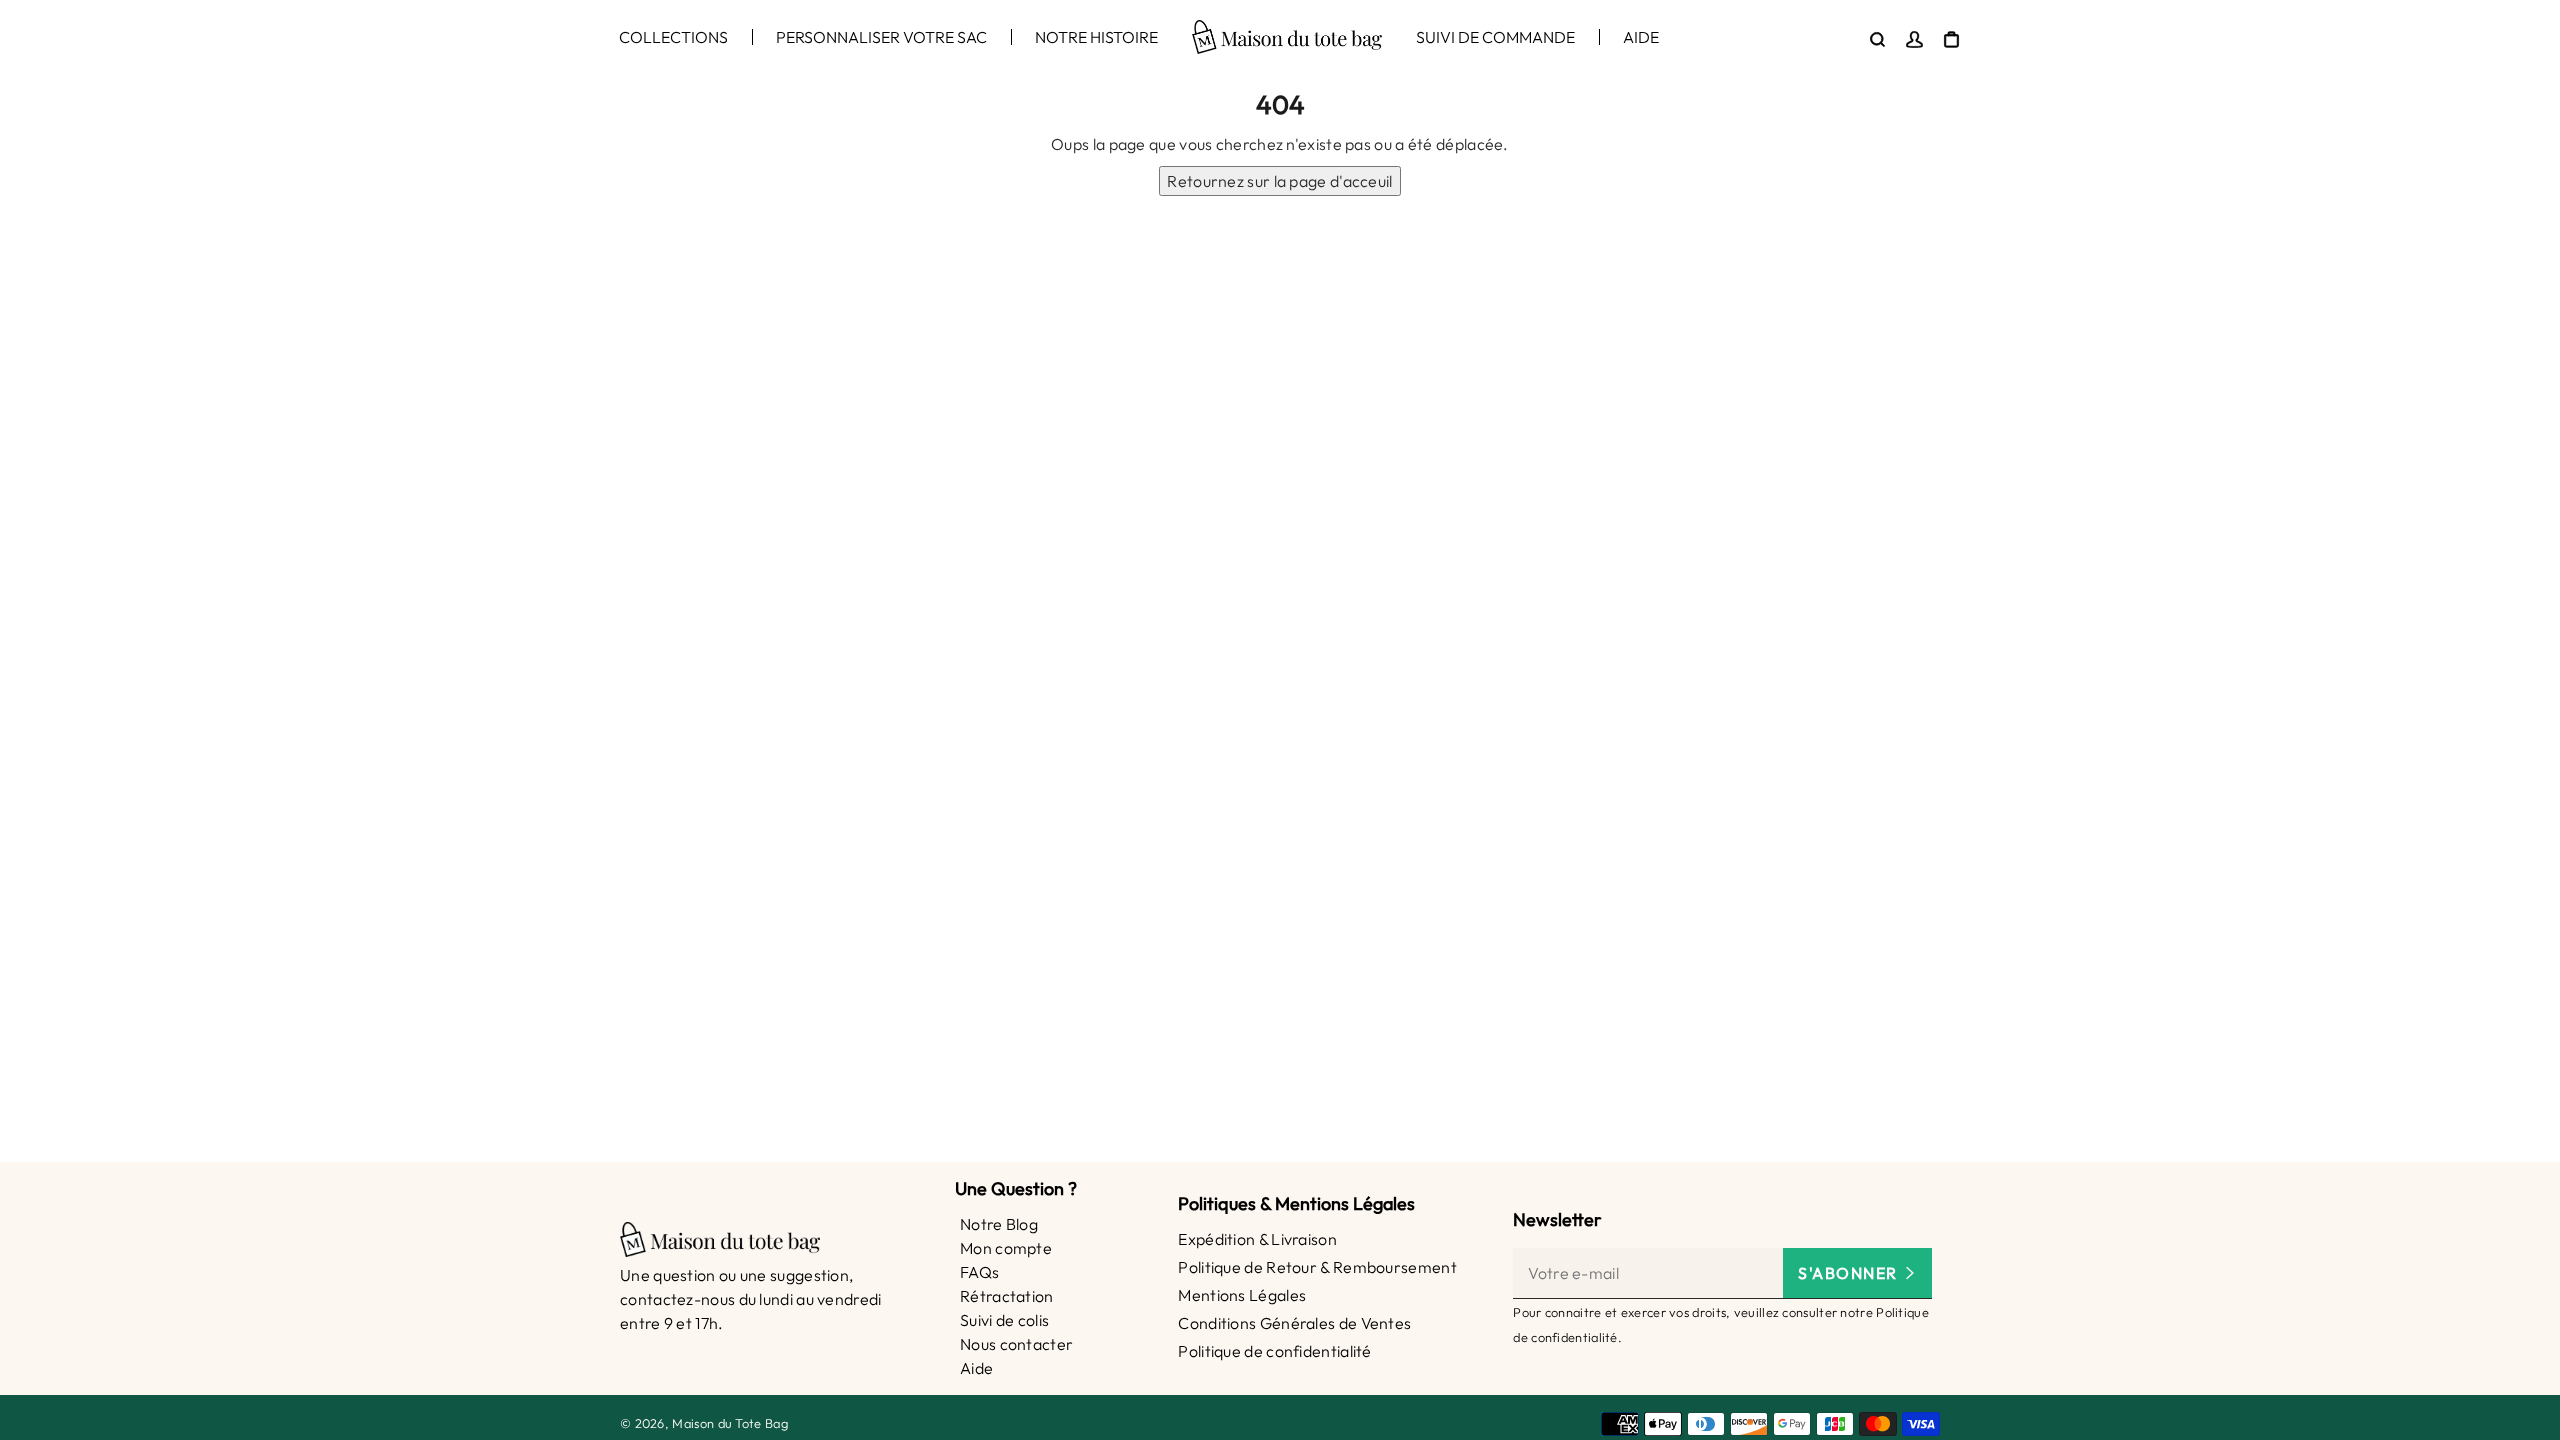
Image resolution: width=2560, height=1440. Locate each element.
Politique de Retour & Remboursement (1317, 1267)
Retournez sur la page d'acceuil (1279, 181)
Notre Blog (999, 1224)
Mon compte (1006, 1248)
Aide (976, 1368)
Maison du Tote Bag (729, 1423)
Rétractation (1007, 1296)
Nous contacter (1016, 1344)
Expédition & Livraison (1257, 1239)
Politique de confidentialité (1274, 1351)
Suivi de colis (1004, 1320)
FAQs (979, 1272)
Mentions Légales (1242, 1295)
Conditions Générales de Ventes (1294, 1323)
